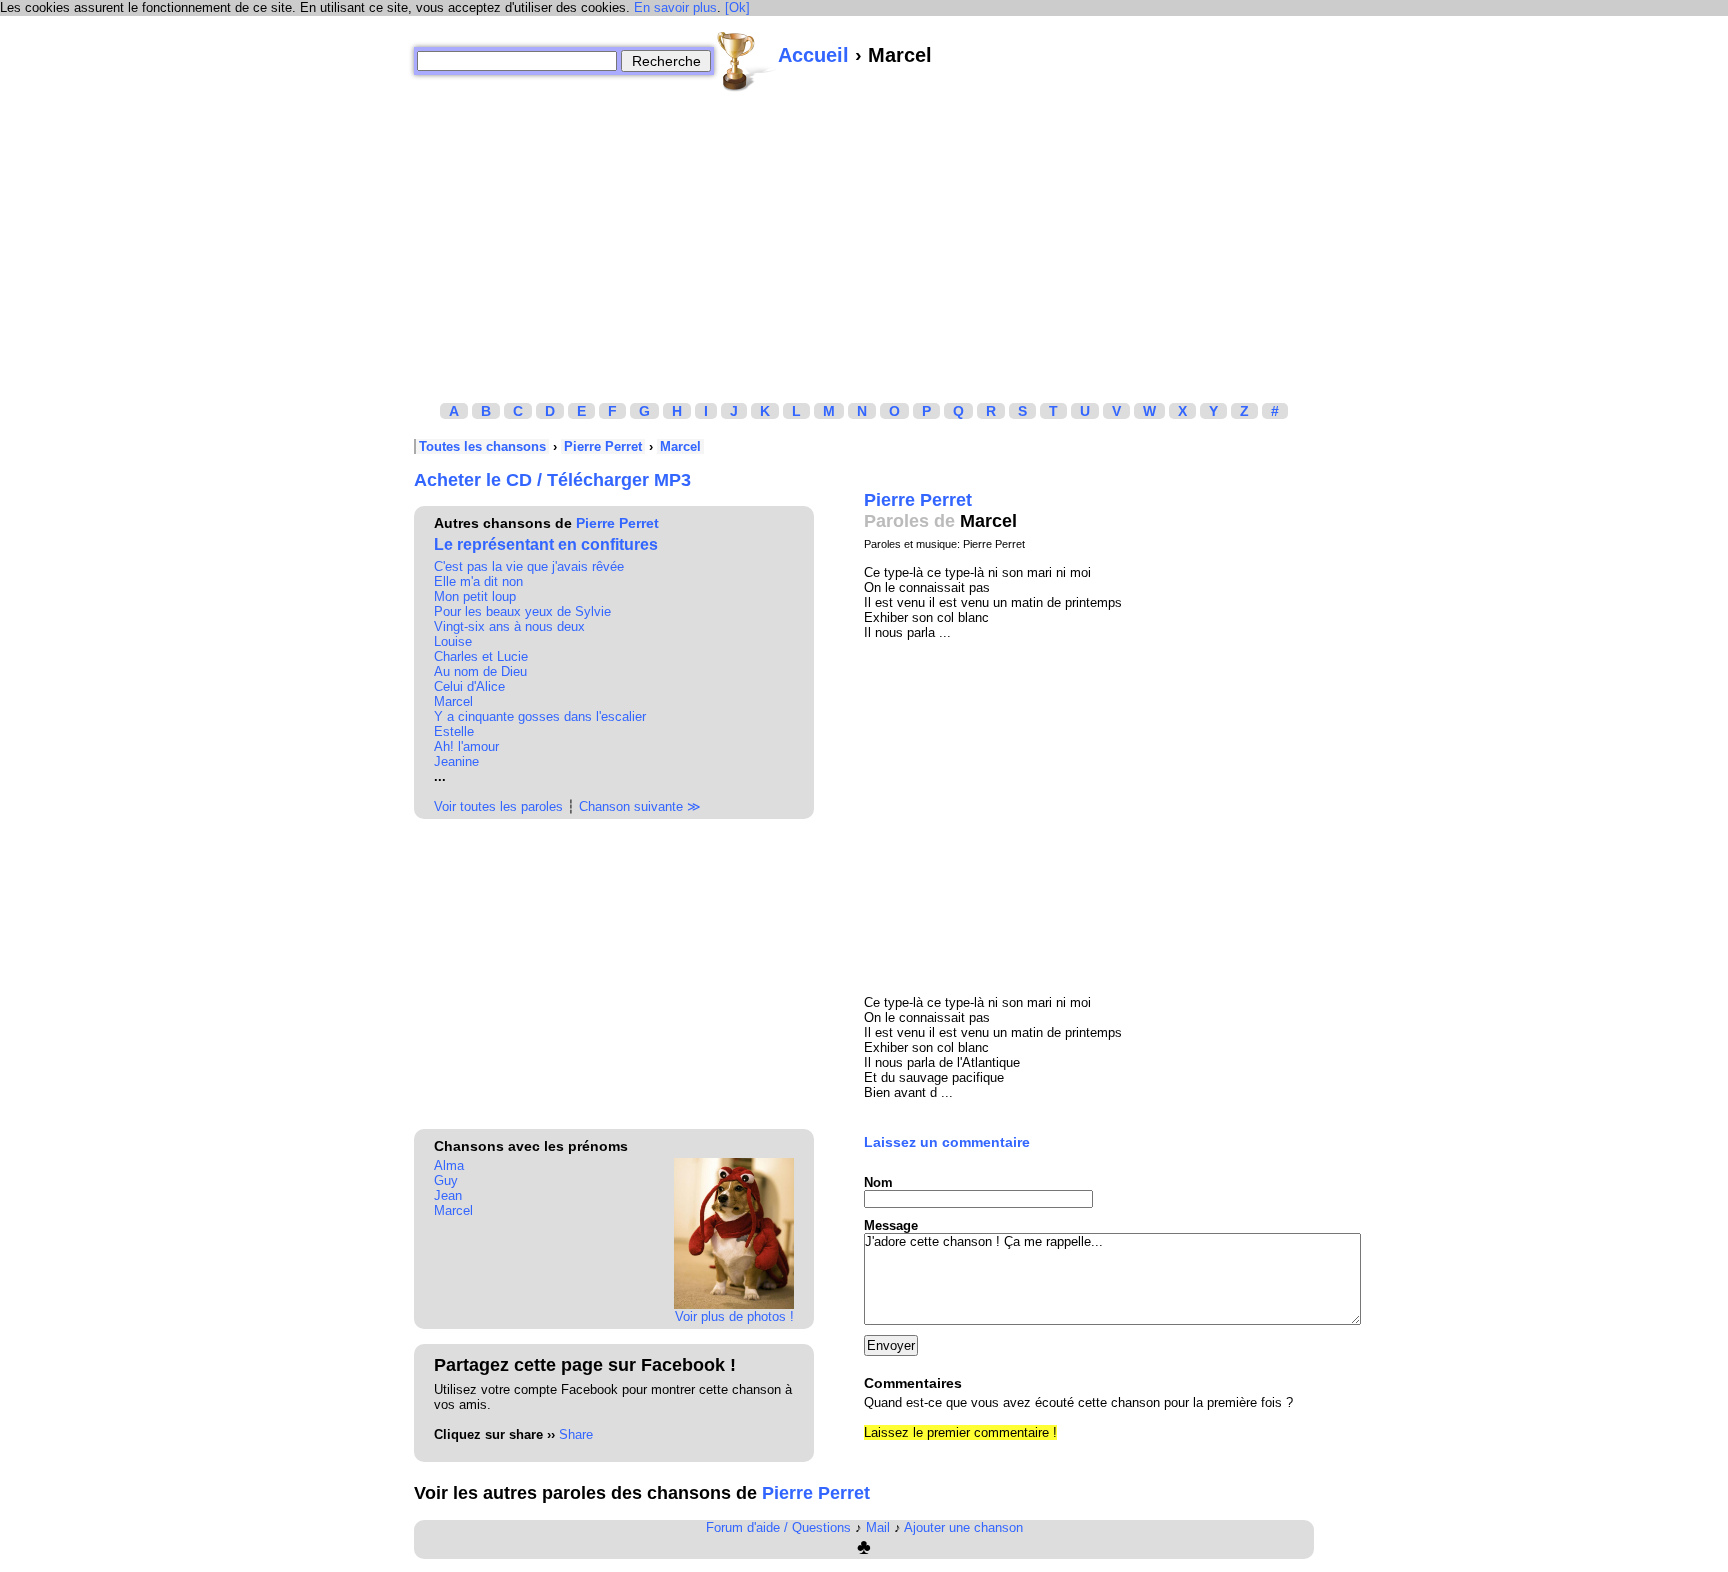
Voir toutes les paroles (498, 806)
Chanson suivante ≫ (640, 806)
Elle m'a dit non (478, 581)
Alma (449, 1165)
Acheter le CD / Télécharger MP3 (552, 480)
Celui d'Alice (469, 686)
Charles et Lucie (481, 656)
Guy (446, 1180)
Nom (878, 1182)
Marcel (680, 446)
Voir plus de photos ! (734, 1316)
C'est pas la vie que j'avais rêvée (529, 566)
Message (891, 1225)
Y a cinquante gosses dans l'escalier (540, 716)
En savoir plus (675, 7)
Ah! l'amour (466, 746)
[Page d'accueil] (746, 61)
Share (576, 1434)
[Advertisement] (864, 233)
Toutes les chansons (482, 446)
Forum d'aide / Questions (778, 1527)
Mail (878, 1527)
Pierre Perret (603, 446)
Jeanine (456, 761)
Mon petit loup (475, 596)
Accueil (813, 55)
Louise (453, 641)
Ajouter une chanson (963, 1527)
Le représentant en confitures (546, 544)
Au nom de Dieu (480, 671)
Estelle (454, 731)
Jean (448, 1195)
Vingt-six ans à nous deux (509, 626)
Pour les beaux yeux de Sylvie (522, 611)
